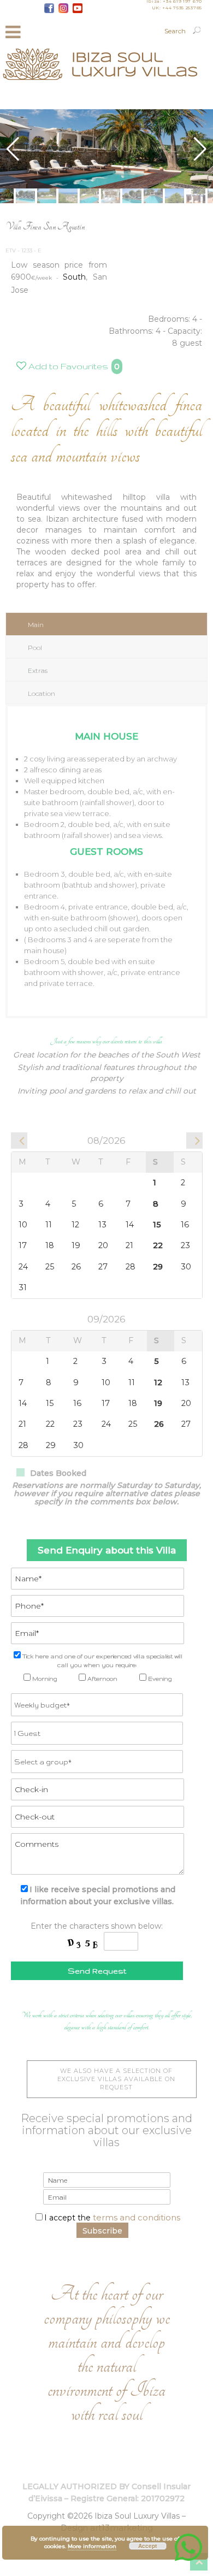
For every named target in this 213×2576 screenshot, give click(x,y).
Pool (35, 648)
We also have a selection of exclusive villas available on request (116, 2079)
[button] (200, 149)
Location (42, 693)
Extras (38, 670)
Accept (147, 2546)
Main (36, 625)
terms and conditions (137, 2217)
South (74, 277)
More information (92, 2546)
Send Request (97, 1971)
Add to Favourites (67, 366)
